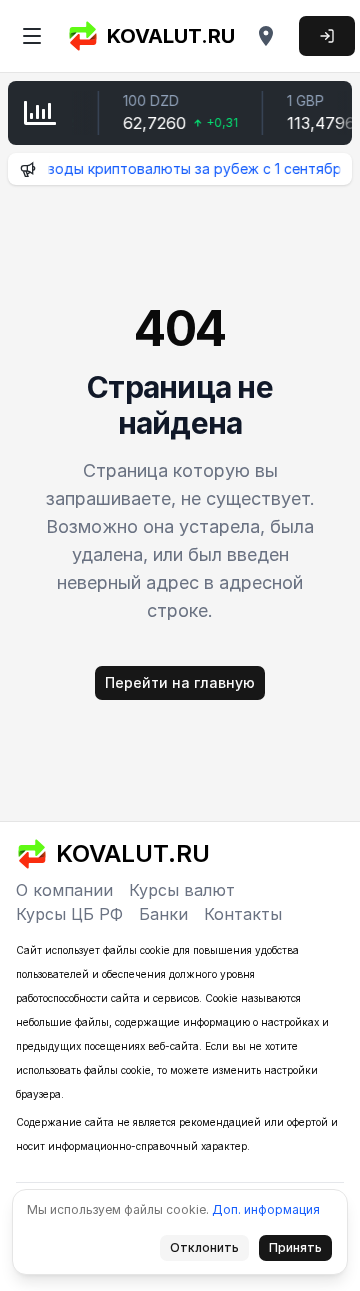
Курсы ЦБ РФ (69, 914)
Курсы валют (182, 890)
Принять (301, 1251)
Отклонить (210, 1251)
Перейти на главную (180, 682)
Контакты (243, 914)
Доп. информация (266, 1209)
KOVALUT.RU (171, 36)
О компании (64, 890)
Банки (163, 914)
